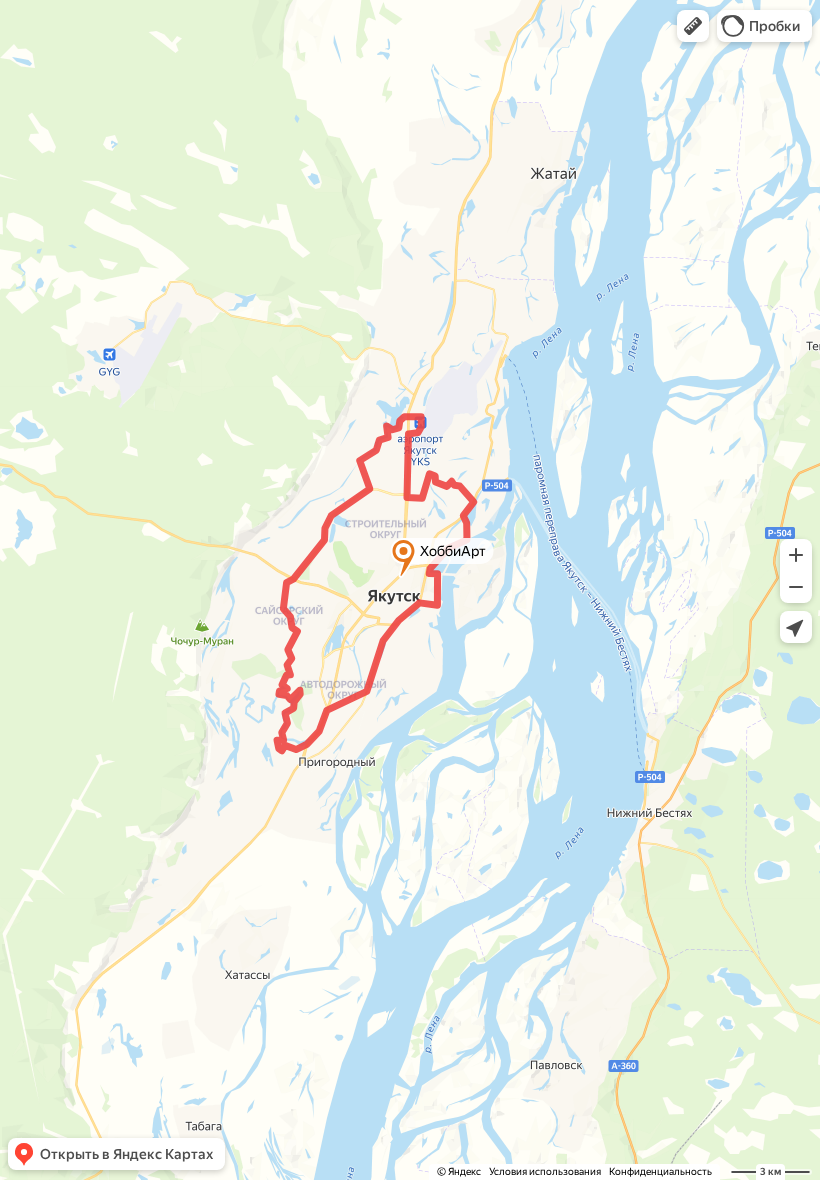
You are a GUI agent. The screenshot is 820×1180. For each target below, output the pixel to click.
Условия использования (545, 1171)
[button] (693, 26)
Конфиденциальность (660, 1171)
